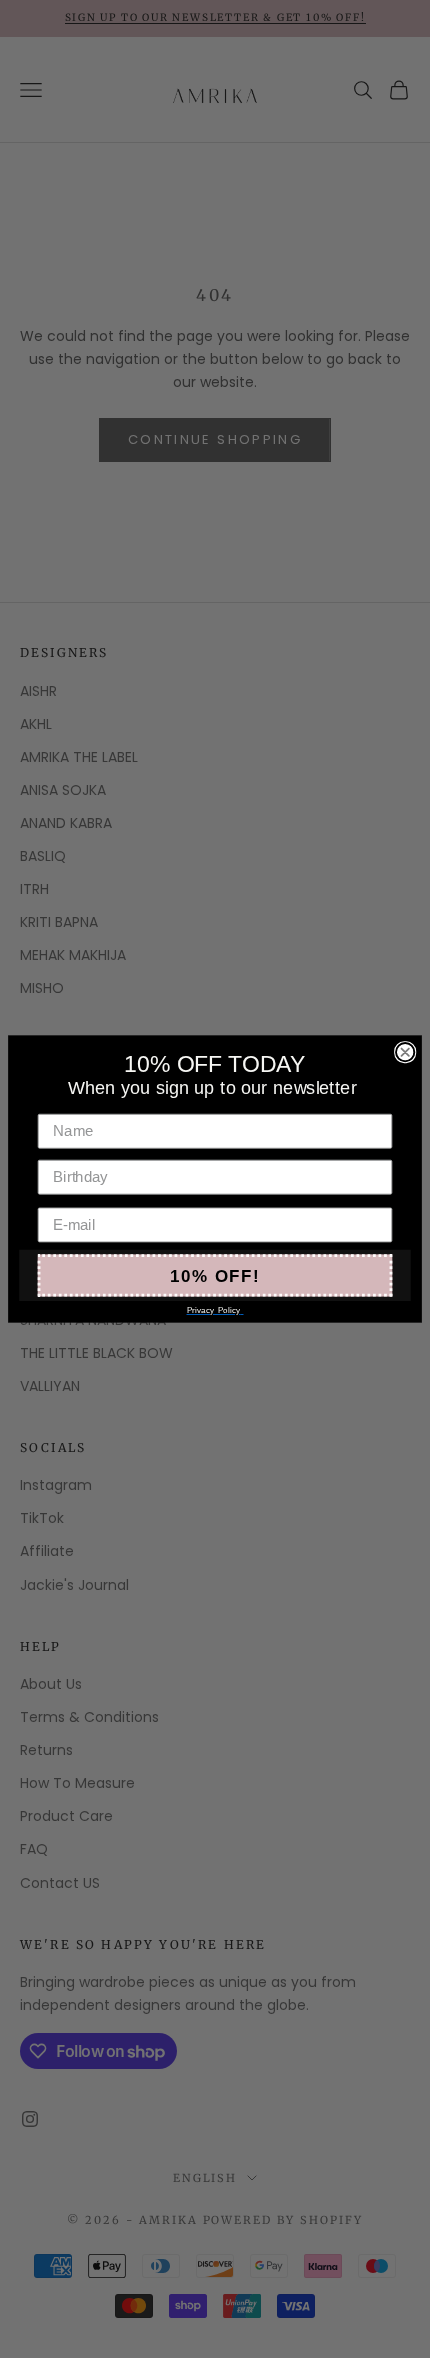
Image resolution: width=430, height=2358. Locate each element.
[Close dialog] (405, 1052)
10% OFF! (214, 1275)
